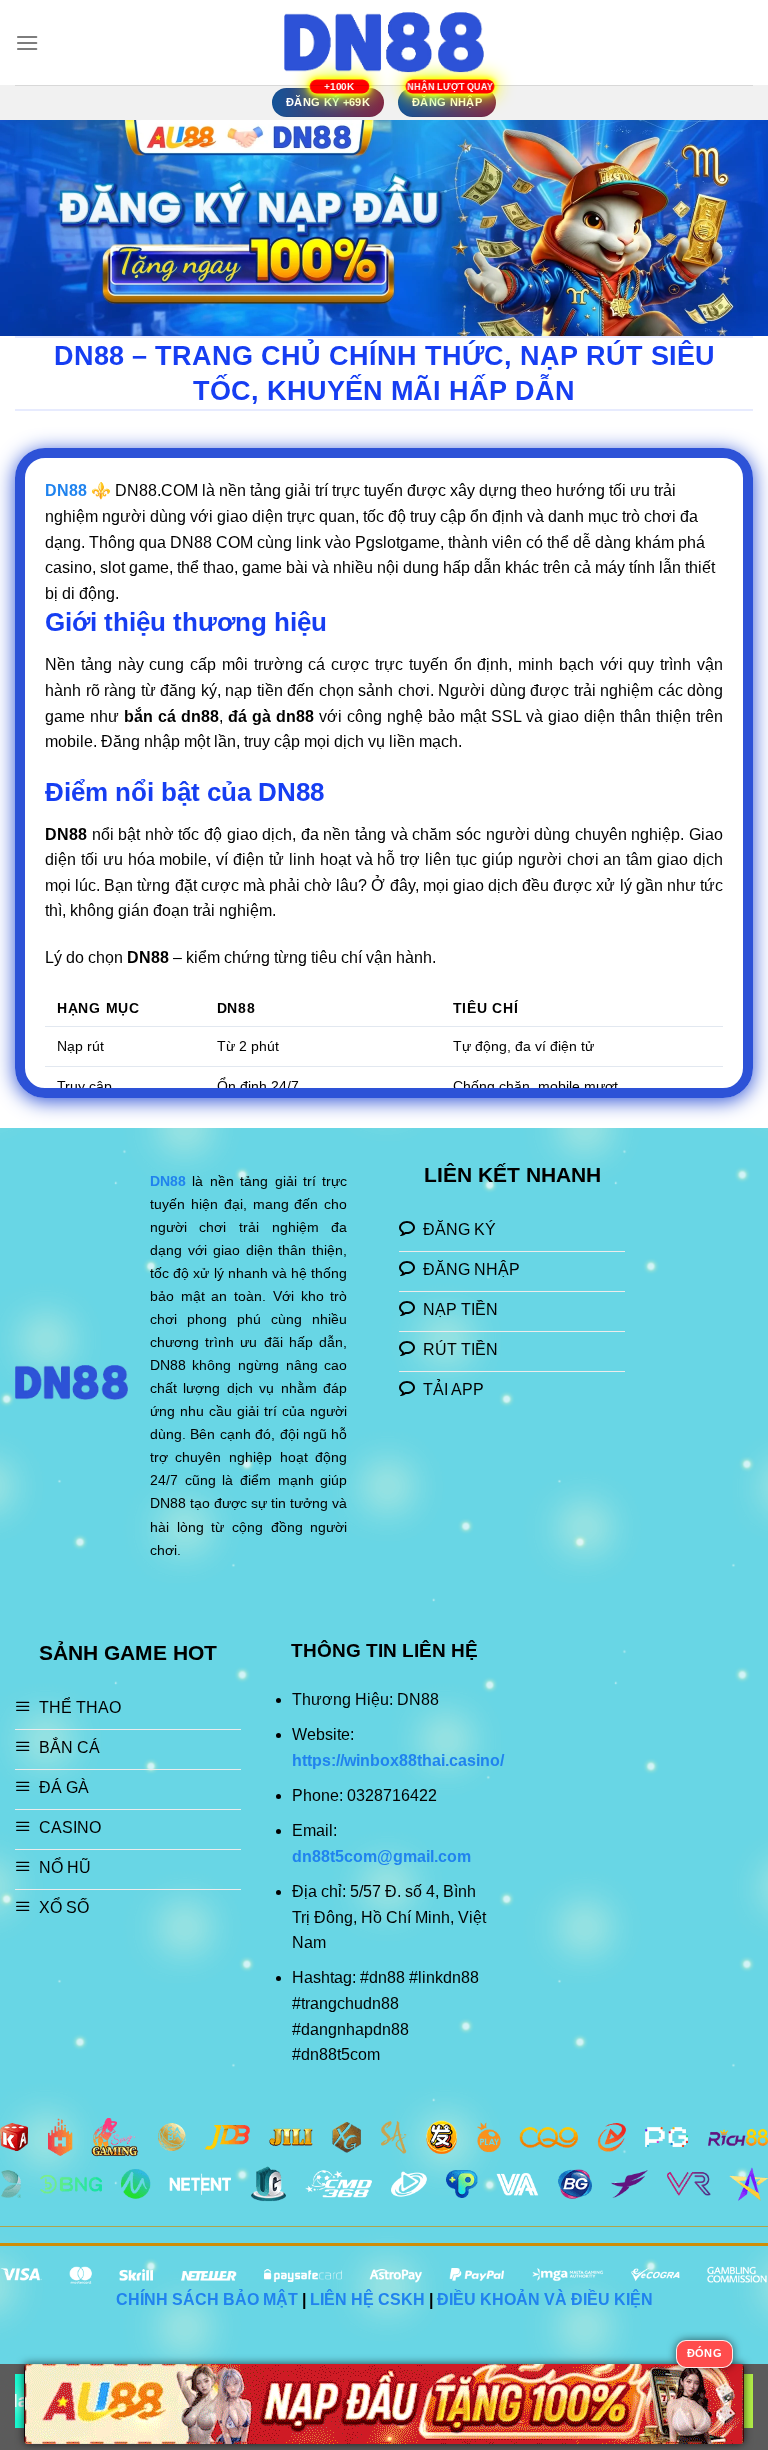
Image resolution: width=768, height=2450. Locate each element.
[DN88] (384, 42)
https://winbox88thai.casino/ (398, 1760)
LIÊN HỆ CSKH (367, 2299)
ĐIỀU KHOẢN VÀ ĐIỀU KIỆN (545, 2299)
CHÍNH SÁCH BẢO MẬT (207, 2299)
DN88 (168, 1181)
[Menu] (27, 42)
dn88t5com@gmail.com (381, 1856)
